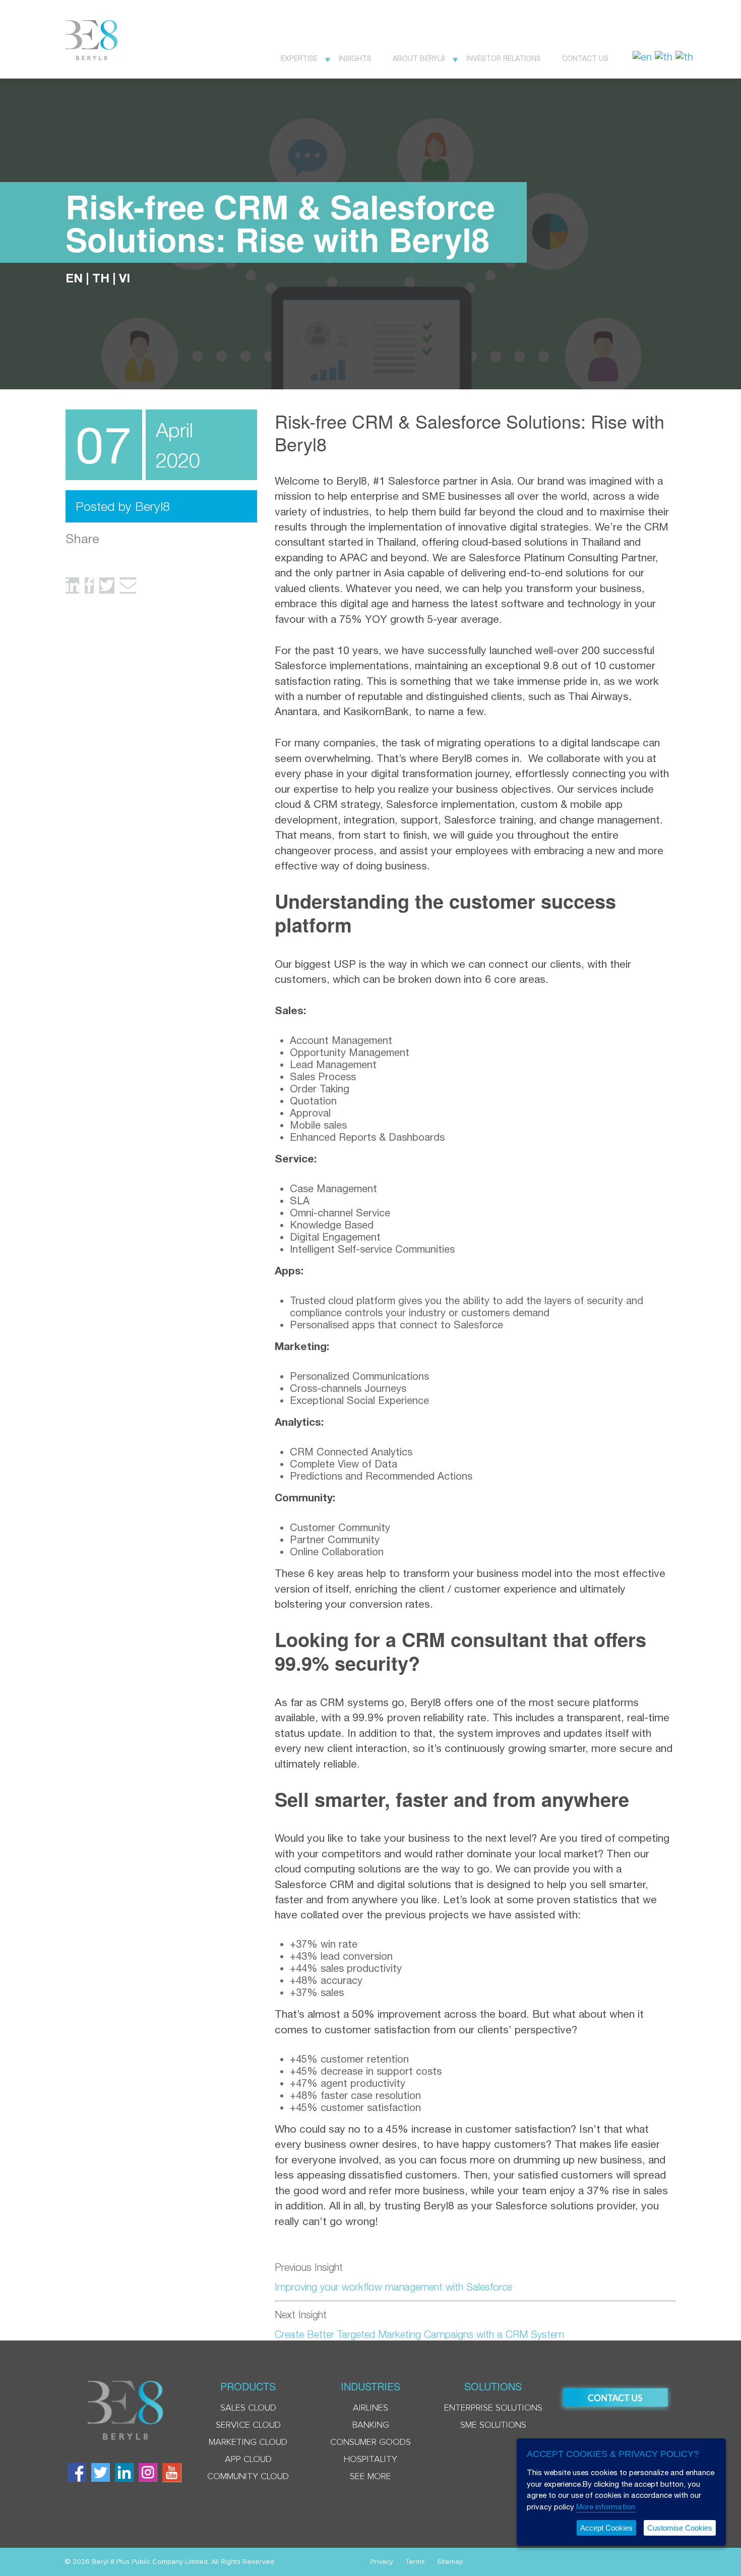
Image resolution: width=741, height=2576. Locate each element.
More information (606, 2507)
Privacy (382, 2562)
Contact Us (585, 58)
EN (74, 278)
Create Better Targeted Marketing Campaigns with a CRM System (419, 2334)
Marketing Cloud (248, 2442)
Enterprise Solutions (493, 2408)
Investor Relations (504, 58)
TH (101, 278)
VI (125, 278)
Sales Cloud (248, 2408)
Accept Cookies (606, 2528)
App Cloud (248, 2460)
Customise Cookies (680, 2528)
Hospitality (371, 2460)
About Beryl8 (419, 58)
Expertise (299, 58)
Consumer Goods (371, 2442)
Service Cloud (248, 2425)
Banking (371, 2425)
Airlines (371, 2408)
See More (371, 2477)
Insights (355, 58)
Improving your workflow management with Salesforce (393, 2287)
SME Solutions (493, 2425)
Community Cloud (248, 2477)
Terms (415, 2562)
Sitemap (450, 2562)
